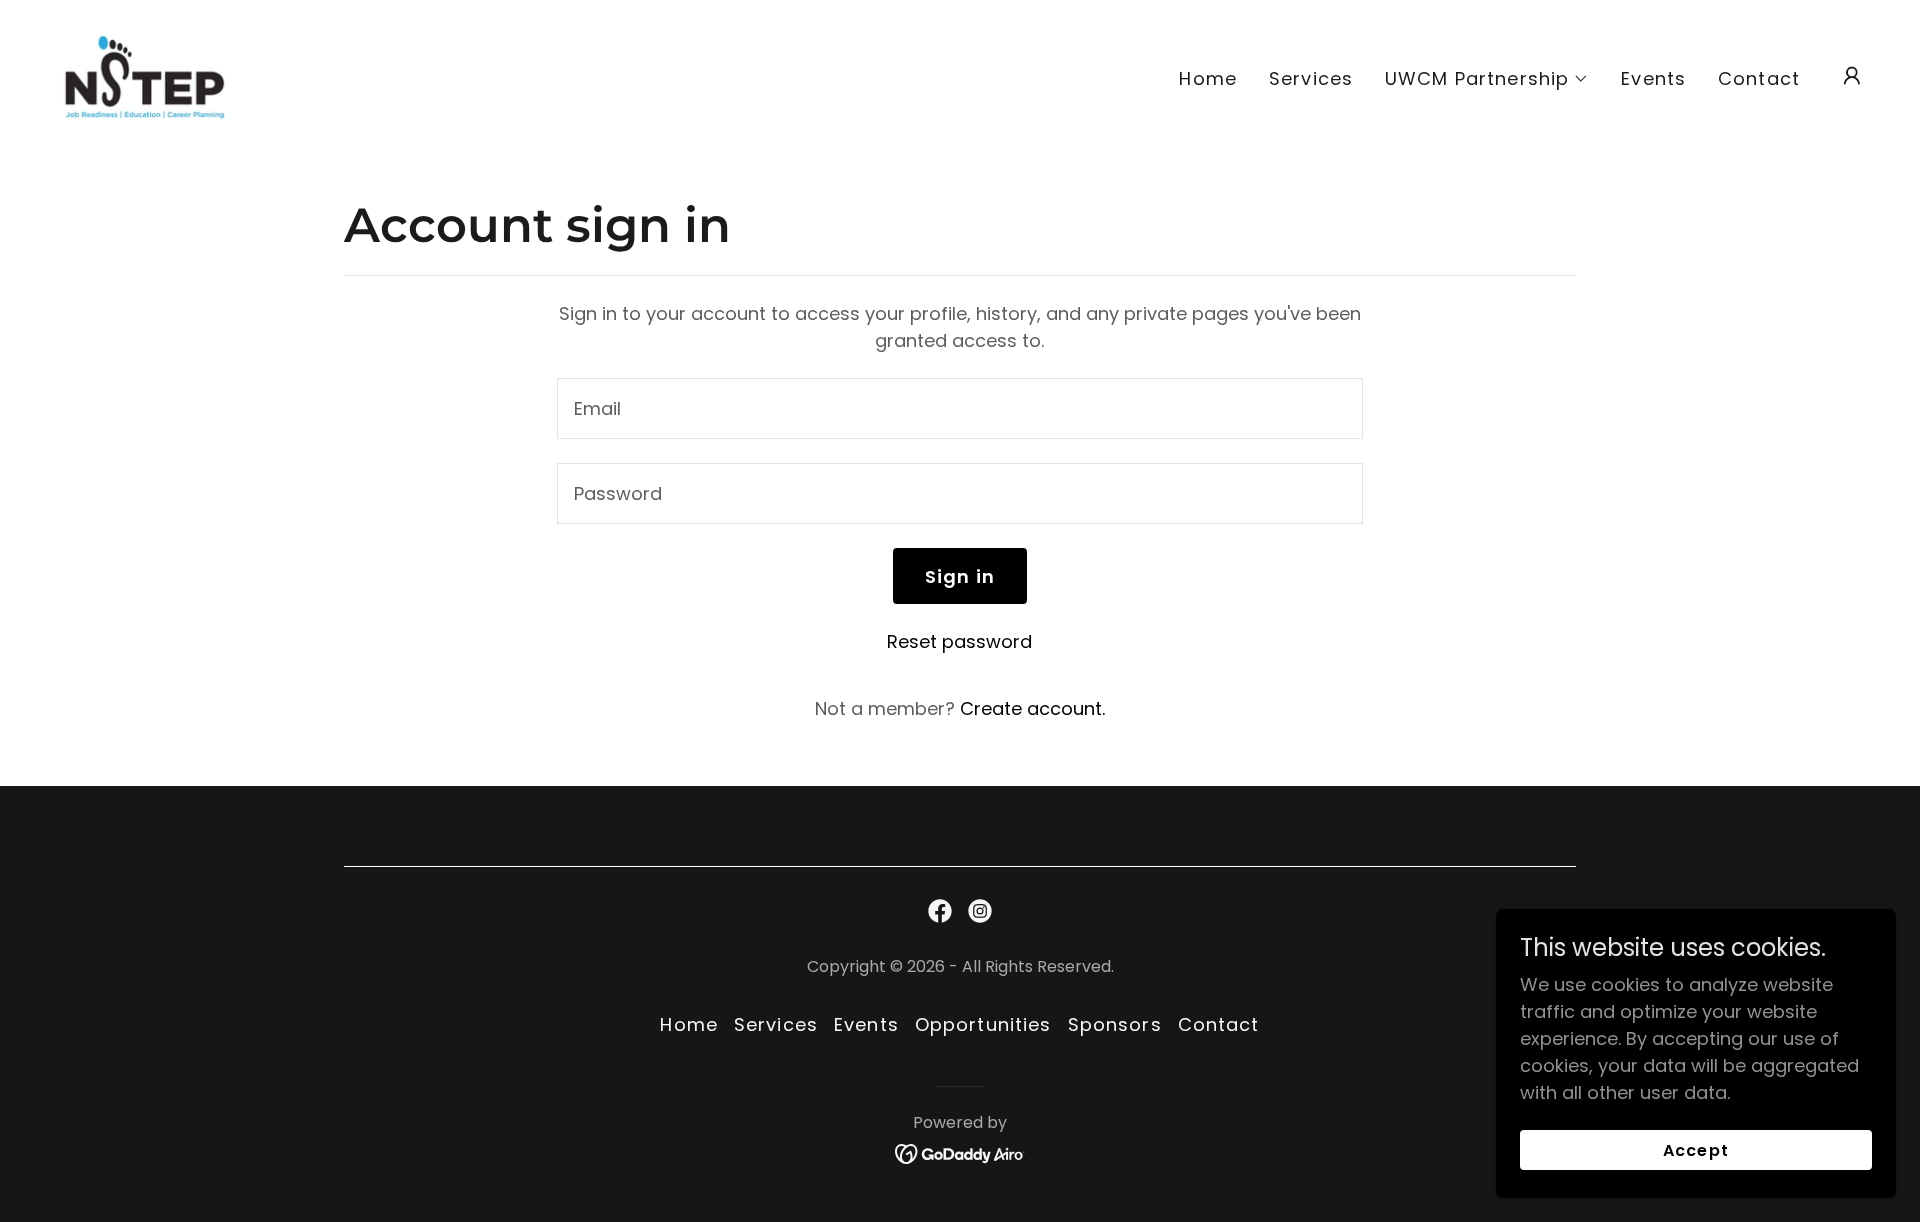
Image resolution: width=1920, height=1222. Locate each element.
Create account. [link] (1032, 708)
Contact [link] (1759, 78)
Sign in (960, 576)
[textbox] (959, 408)
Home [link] (1208, 78)
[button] (1487, 79)
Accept (1695, 1150)
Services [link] (1311, 78)
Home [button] (689, 1024)
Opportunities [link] (983, 1024)
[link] (144, 74)
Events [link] (1653, 78)
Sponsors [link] (1115, 1024)
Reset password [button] (959, 641)
